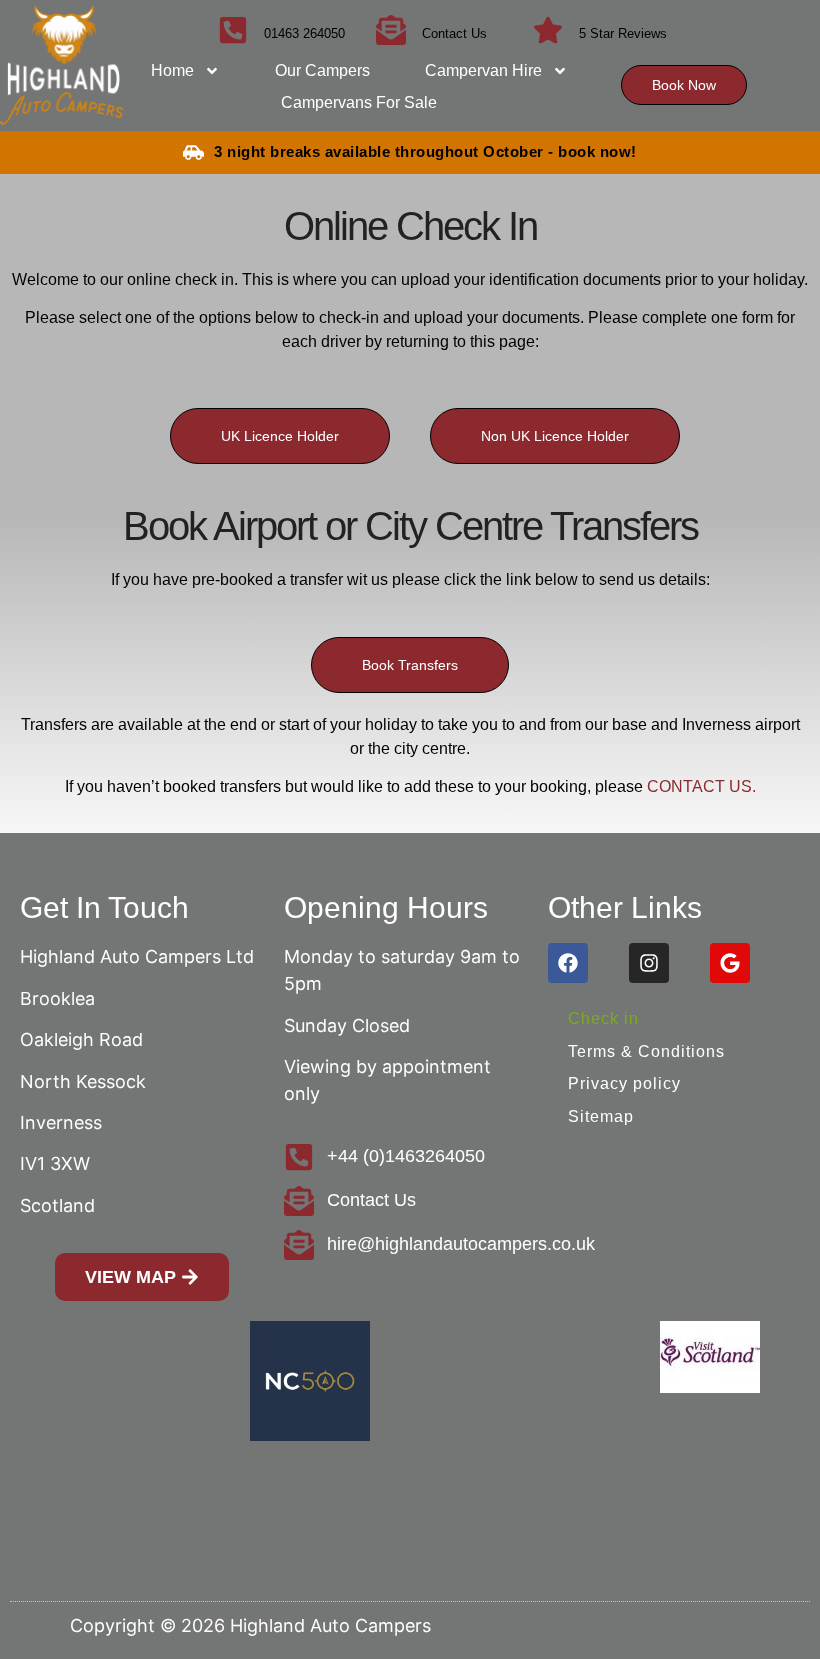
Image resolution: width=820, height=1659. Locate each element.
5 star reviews (623, 33)
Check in (603, 1018)
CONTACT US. (701, 786)
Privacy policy (624, 1083)
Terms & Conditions (646, 1051)
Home (172, 70)
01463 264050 (304, 33)
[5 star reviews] (548, 30)
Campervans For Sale (359, 102)
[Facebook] (568, 963)
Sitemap (601, 1116)
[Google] (730, 963)
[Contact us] (391, 30)
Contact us (454, 33)
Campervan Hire (483, 70)
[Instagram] (649, 963)
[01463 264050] (233, 30)
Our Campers (322, 70)
